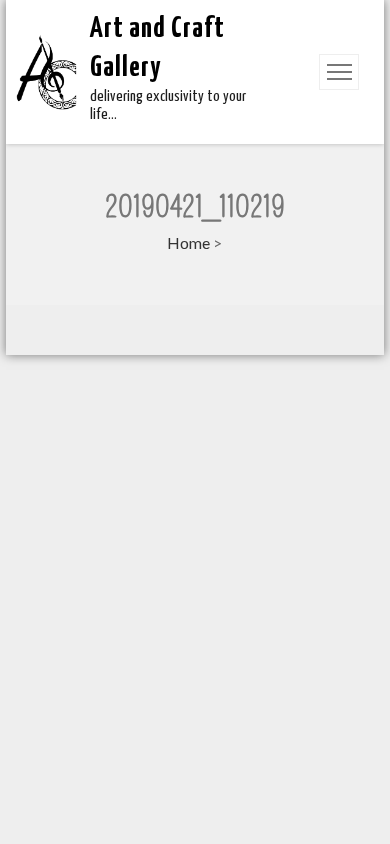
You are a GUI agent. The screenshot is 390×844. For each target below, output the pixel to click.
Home (188, 242)
